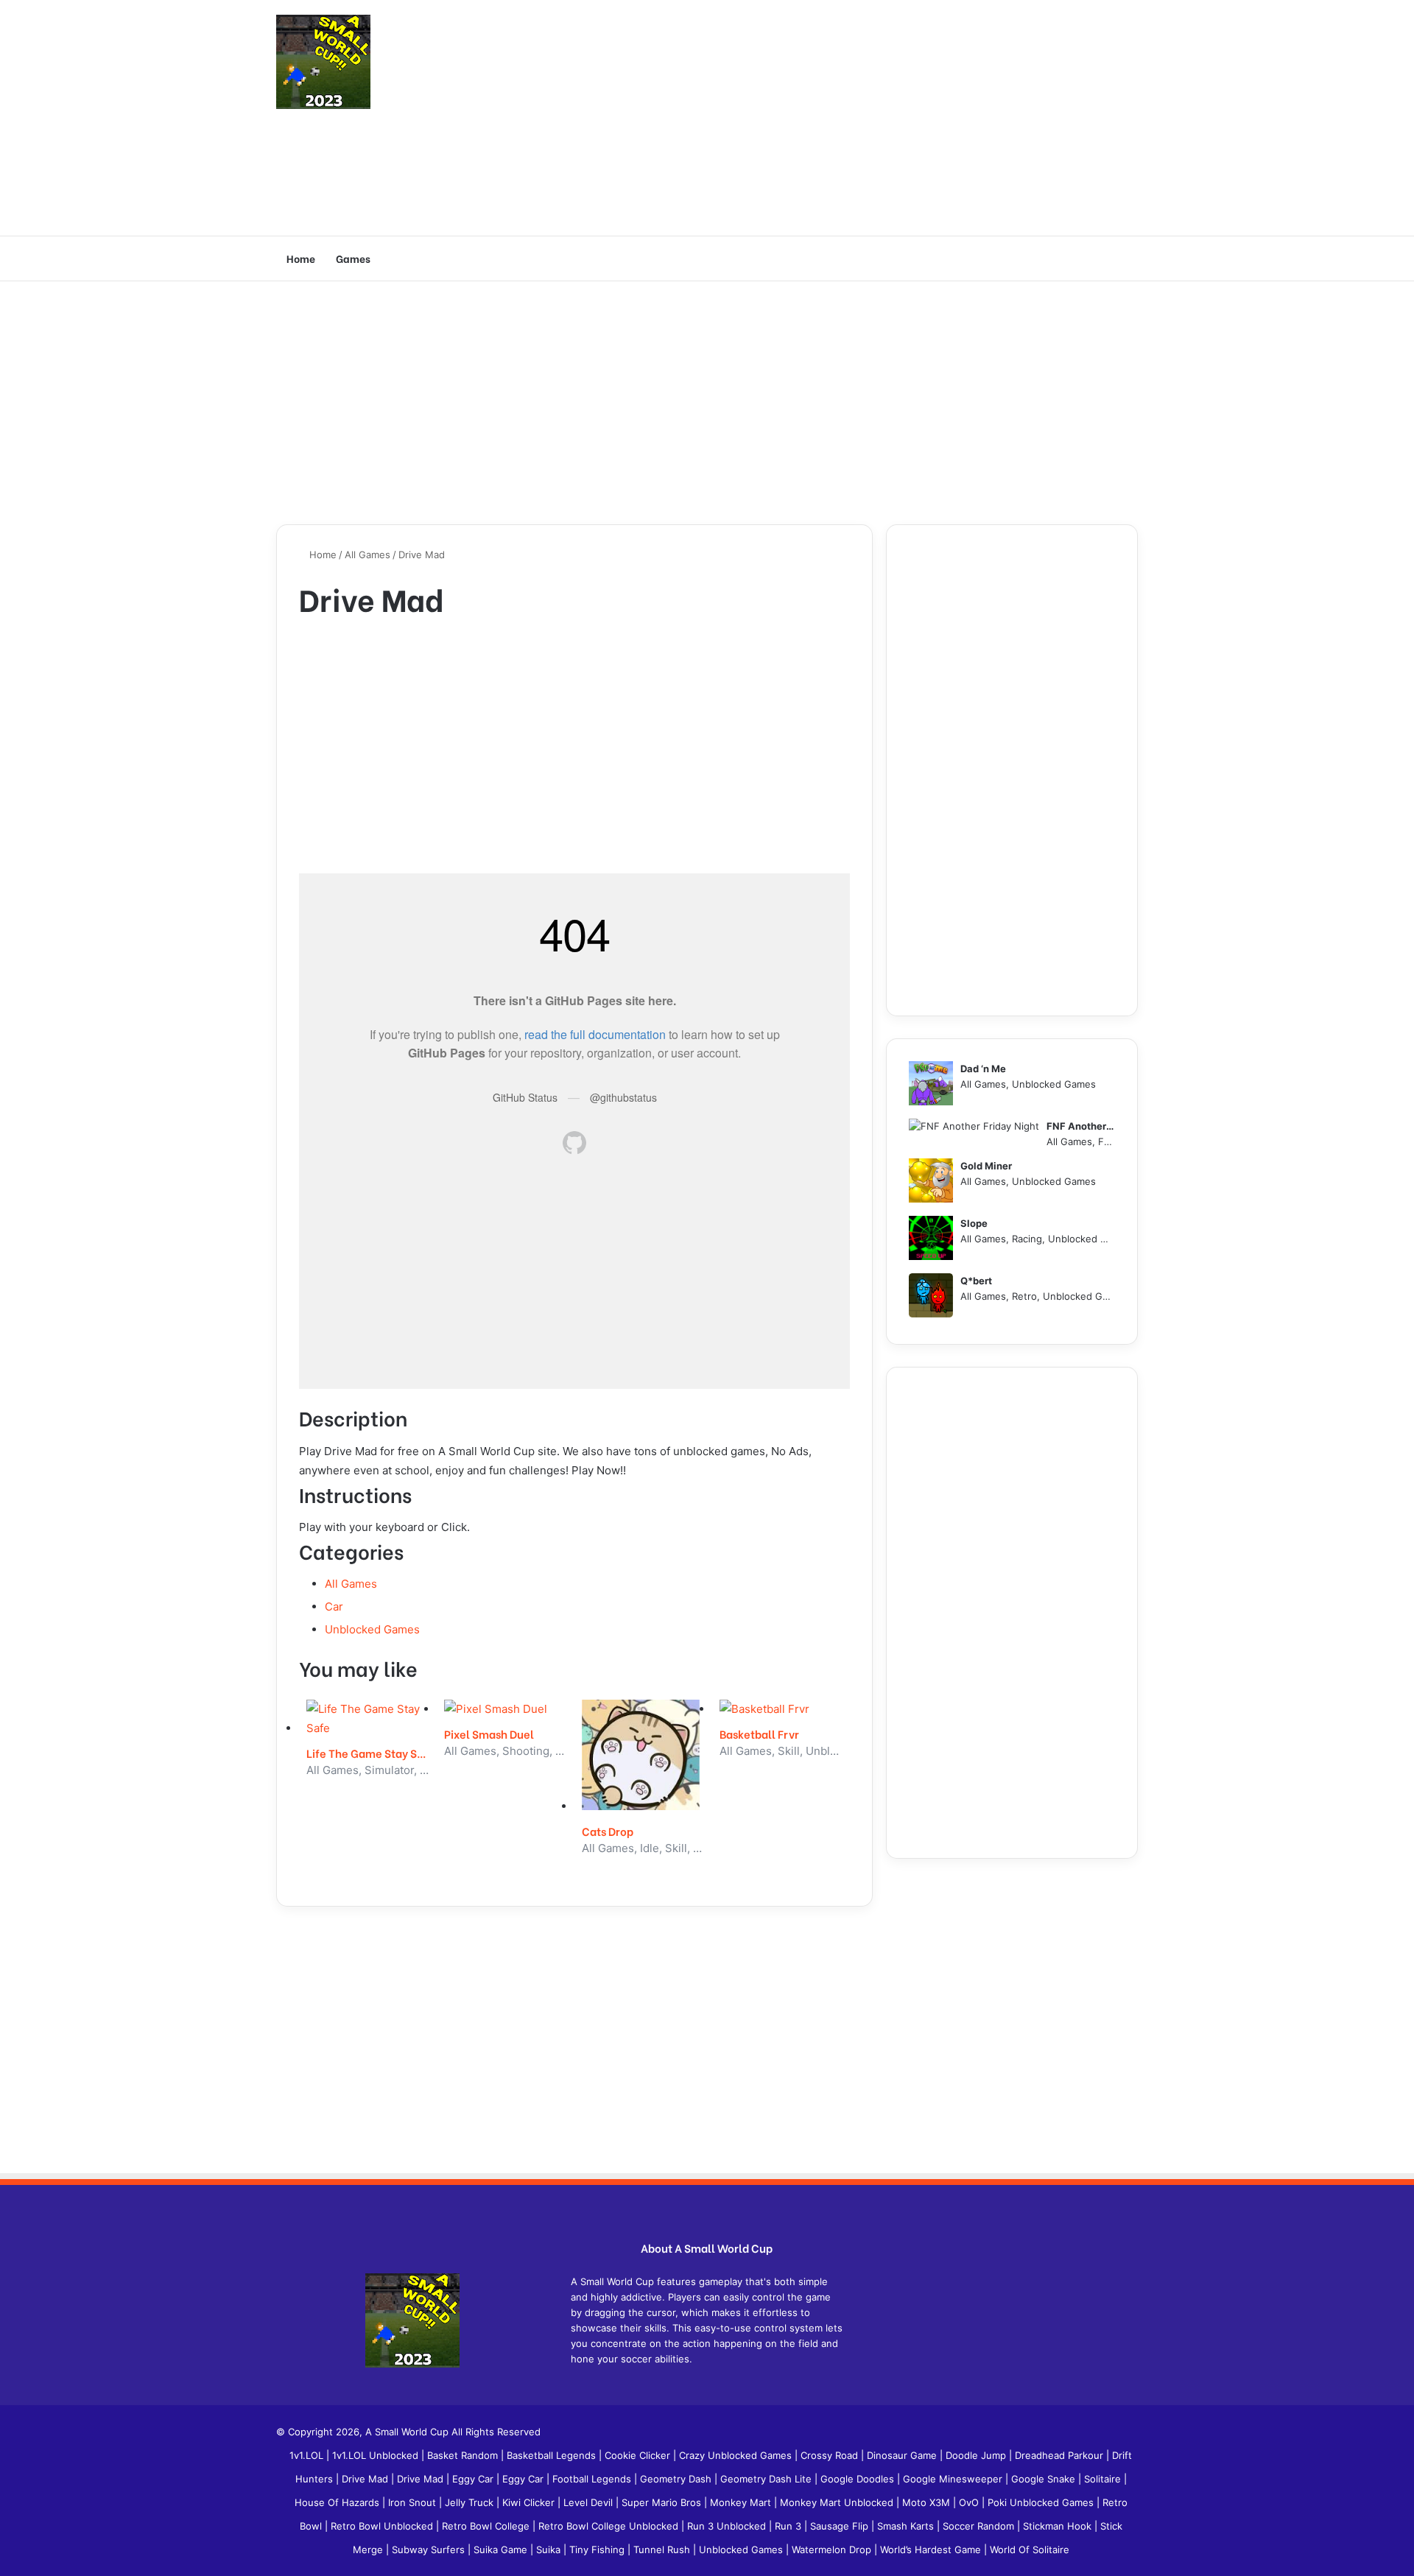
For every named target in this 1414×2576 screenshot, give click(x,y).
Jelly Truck (471, 2502)
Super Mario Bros (663, 2502)
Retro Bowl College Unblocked (610, 2526)
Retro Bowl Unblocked (383, 2526)
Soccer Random (980, 2526)
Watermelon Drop (833, 2549)
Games (353, 258)
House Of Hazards (338, 2502)
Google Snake (1045, 2479)
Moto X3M (928, 2502)
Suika (550, 2549)
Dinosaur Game (903, 2455)
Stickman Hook (1059, 2526)
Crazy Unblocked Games (737, 2455)
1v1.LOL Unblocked (377, 2455)
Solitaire (1104, 2479)
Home (301, 258)
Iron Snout (414, 2502)
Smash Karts (907, 2526)
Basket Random (464, 2455)
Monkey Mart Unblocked (838, 2502)
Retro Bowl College (487, 2526)
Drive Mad (366, 2479)
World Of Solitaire (1030, 2549)
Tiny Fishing (598, 2549)
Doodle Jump (977, 2455)
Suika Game (502, 2549)
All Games (367, 555)
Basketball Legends (553, 2455)
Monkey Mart (742, 2502)
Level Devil (590, 2502)
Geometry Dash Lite (767, 2479)
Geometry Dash (677, 2479)
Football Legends (593, 2479)
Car (334, 1607)
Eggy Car (474, 2479)
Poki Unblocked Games (1042, 2502)
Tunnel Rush (663, 2549)
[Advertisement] (854, 118)
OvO (970, 2502)
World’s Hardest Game (932, 2549)
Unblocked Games (372, 1629)
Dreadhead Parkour (1060, 2455)
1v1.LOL (308, 2455)
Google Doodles (859, 2479)
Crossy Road (831, 2455)
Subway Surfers (430, 2549)
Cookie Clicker (639, 2455)
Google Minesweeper (954, 2479)
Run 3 (789, 2526)
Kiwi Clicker (530, 2502)
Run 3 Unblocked (728, 2526)
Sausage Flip (841, 2526)
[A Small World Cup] (323, 62)
